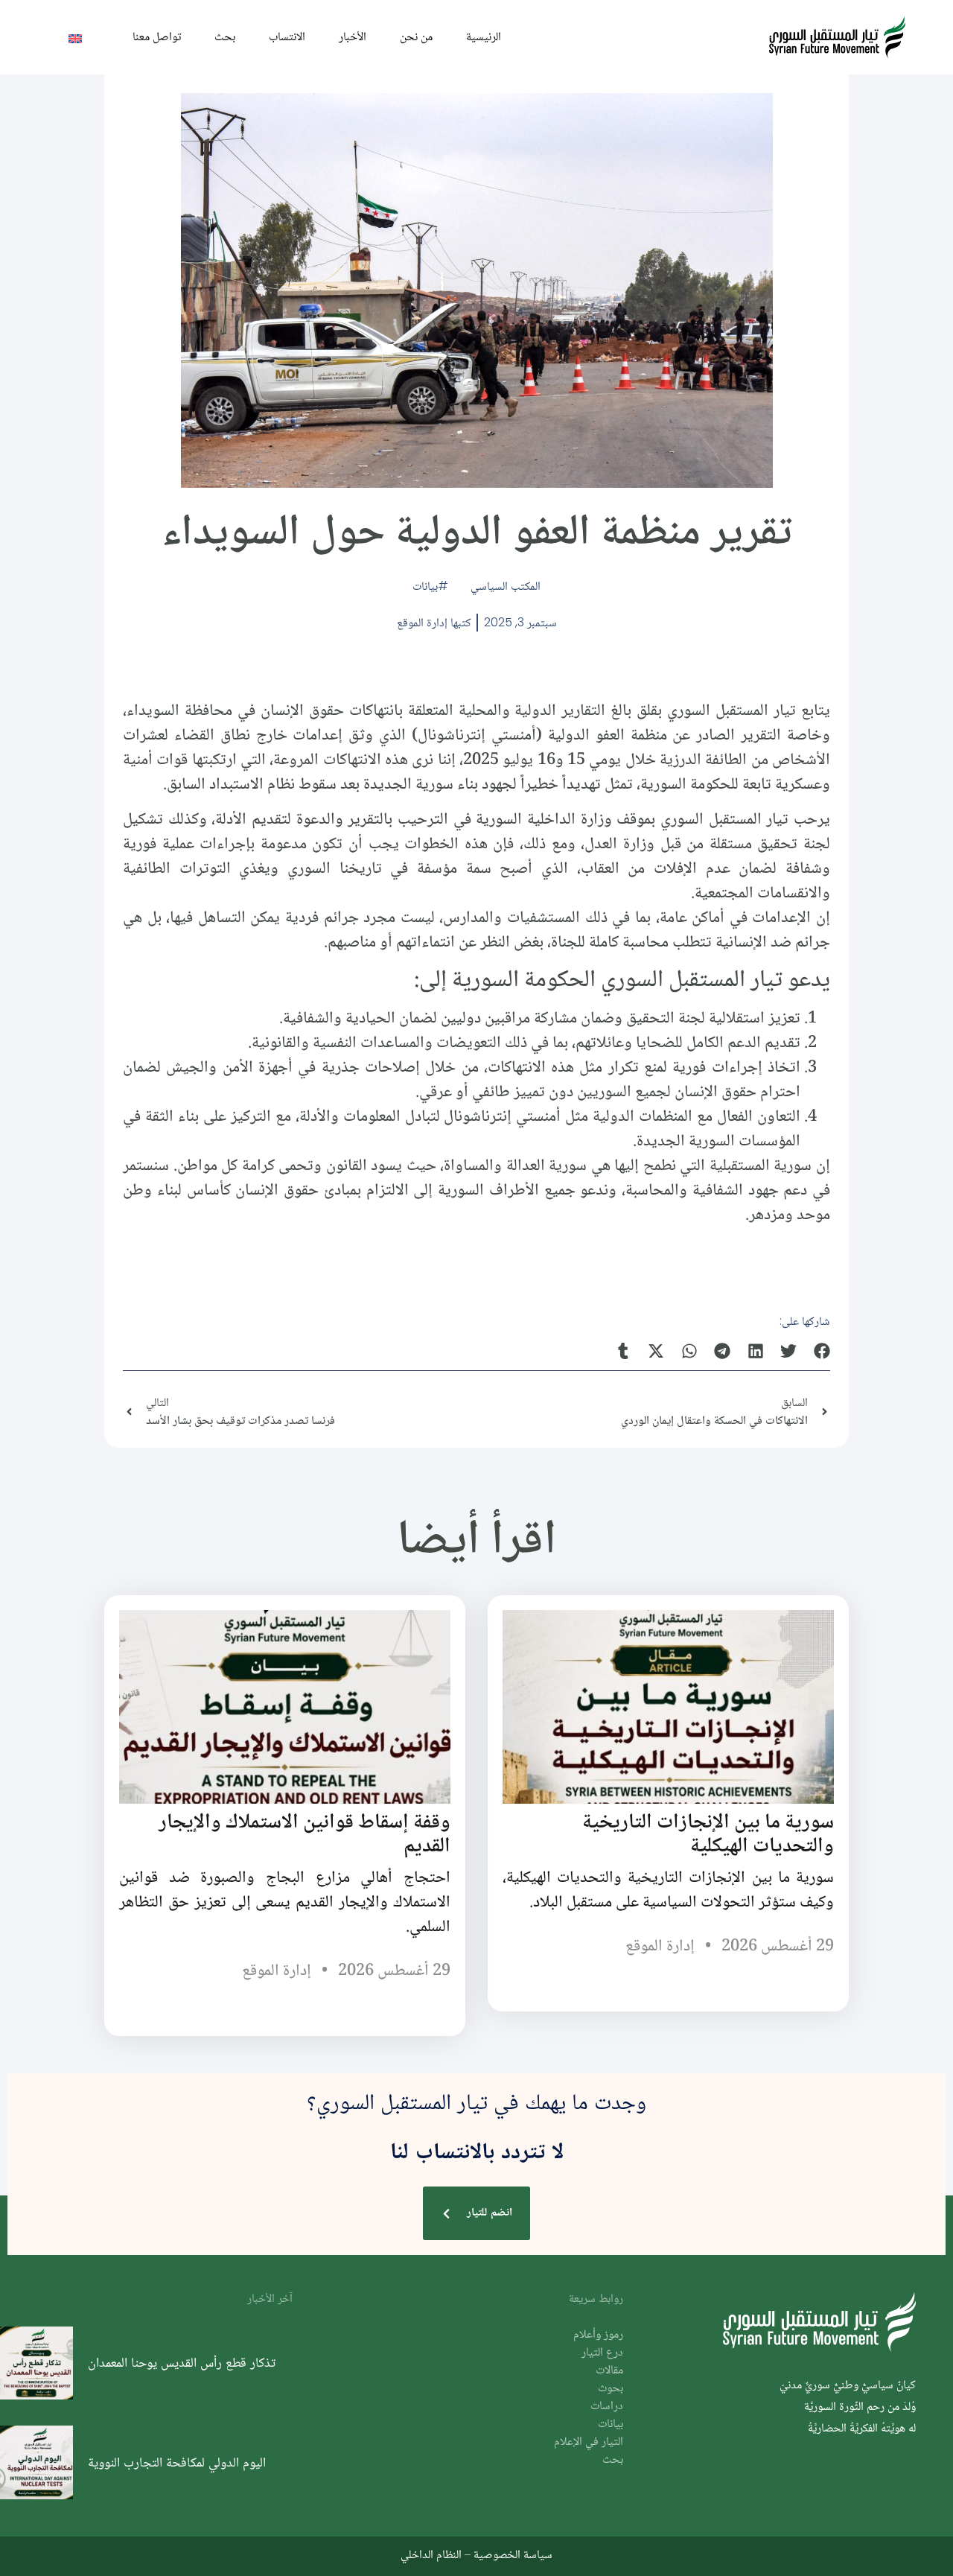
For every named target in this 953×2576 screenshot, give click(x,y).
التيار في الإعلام (589, 2442)
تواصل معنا (157, 36)
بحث (225, 36)
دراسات (607, 2407)
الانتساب (287, 36)
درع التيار (602, 2353)
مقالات (609, 2371)
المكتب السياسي (506, 586)
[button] (822, 1351)
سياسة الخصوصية (513, 2554)
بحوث (611, 2389)
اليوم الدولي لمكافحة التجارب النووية (177, 2462)
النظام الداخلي (431, 2554)
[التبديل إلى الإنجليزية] (75, 38)
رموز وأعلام (598, 2335)
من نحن (416, 36)
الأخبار (353, 36)
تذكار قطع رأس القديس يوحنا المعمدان (182, 2362)
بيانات (425, 586)
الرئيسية (484, 36)
